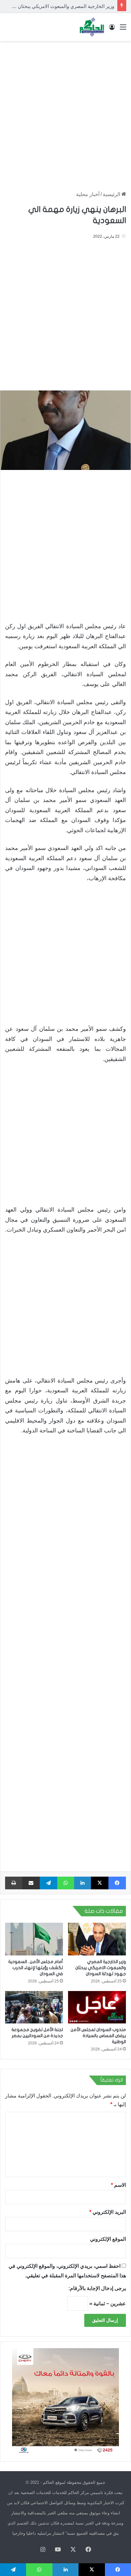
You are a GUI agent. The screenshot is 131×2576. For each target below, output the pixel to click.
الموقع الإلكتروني (108, 2239)
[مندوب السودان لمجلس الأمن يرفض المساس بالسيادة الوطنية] (97, 2007)
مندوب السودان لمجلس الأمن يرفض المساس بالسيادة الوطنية (98, 2036)
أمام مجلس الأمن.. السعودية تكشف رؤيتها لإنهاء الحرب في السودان (36, 1968)
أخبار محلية (88, 194)
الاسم (118, 2185)
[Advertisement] (65, 113)
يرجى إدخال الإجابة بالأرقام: (97, 2288)
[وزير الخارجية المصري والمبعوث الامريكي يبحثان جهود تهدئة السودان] (97, 1939)
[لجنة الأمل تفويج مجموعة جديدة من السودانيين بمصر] (34, 2007)
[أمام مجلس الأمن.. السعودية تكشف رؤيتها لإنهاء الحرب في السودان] (34, 1939)
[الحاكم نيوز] (92, 27)
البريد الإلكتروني (108, 2212)
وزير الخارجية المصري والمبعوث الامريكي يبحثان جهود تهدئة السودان (101, 1968)
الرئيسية (112, 194)
